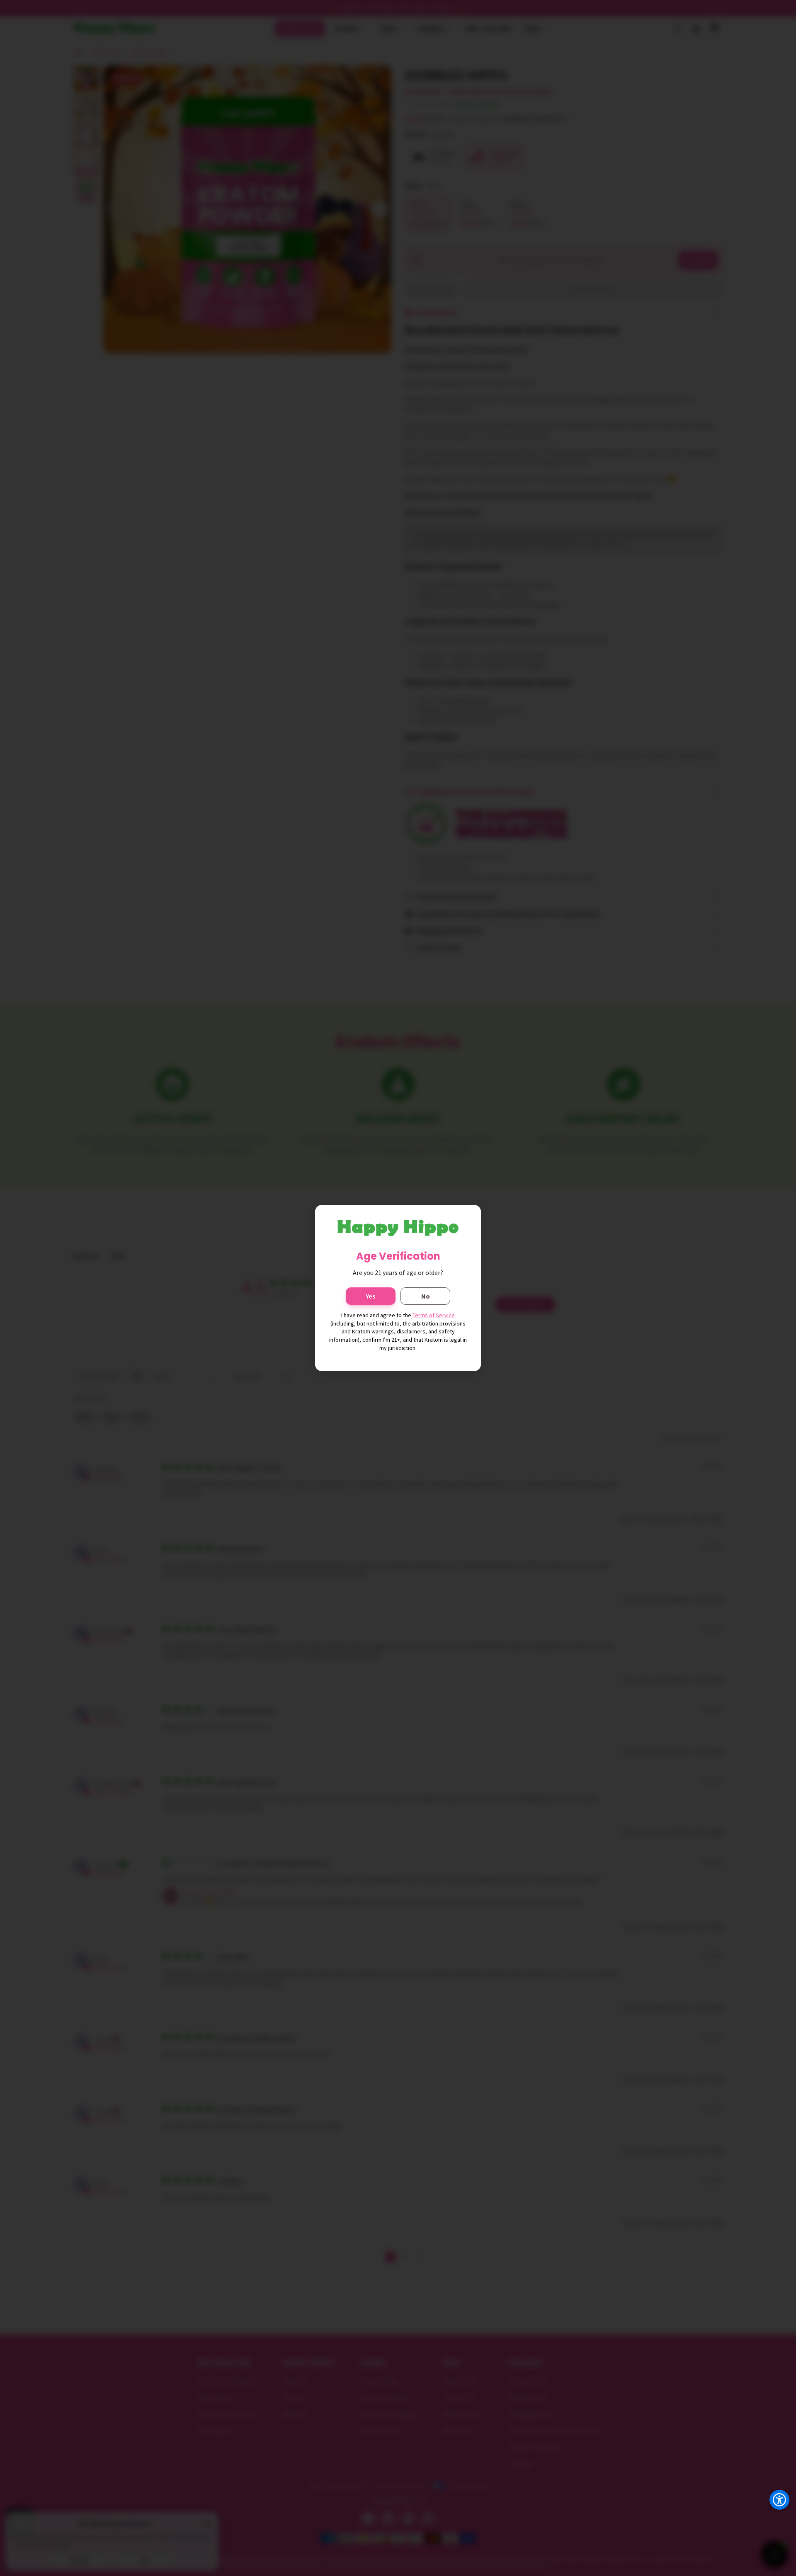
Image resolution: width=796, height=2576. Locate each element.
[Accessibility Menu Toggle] (779, 2500)
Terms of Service (434, 1315)
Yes (371, 1296)
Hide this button (773, 2520)
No (426, 1296)
